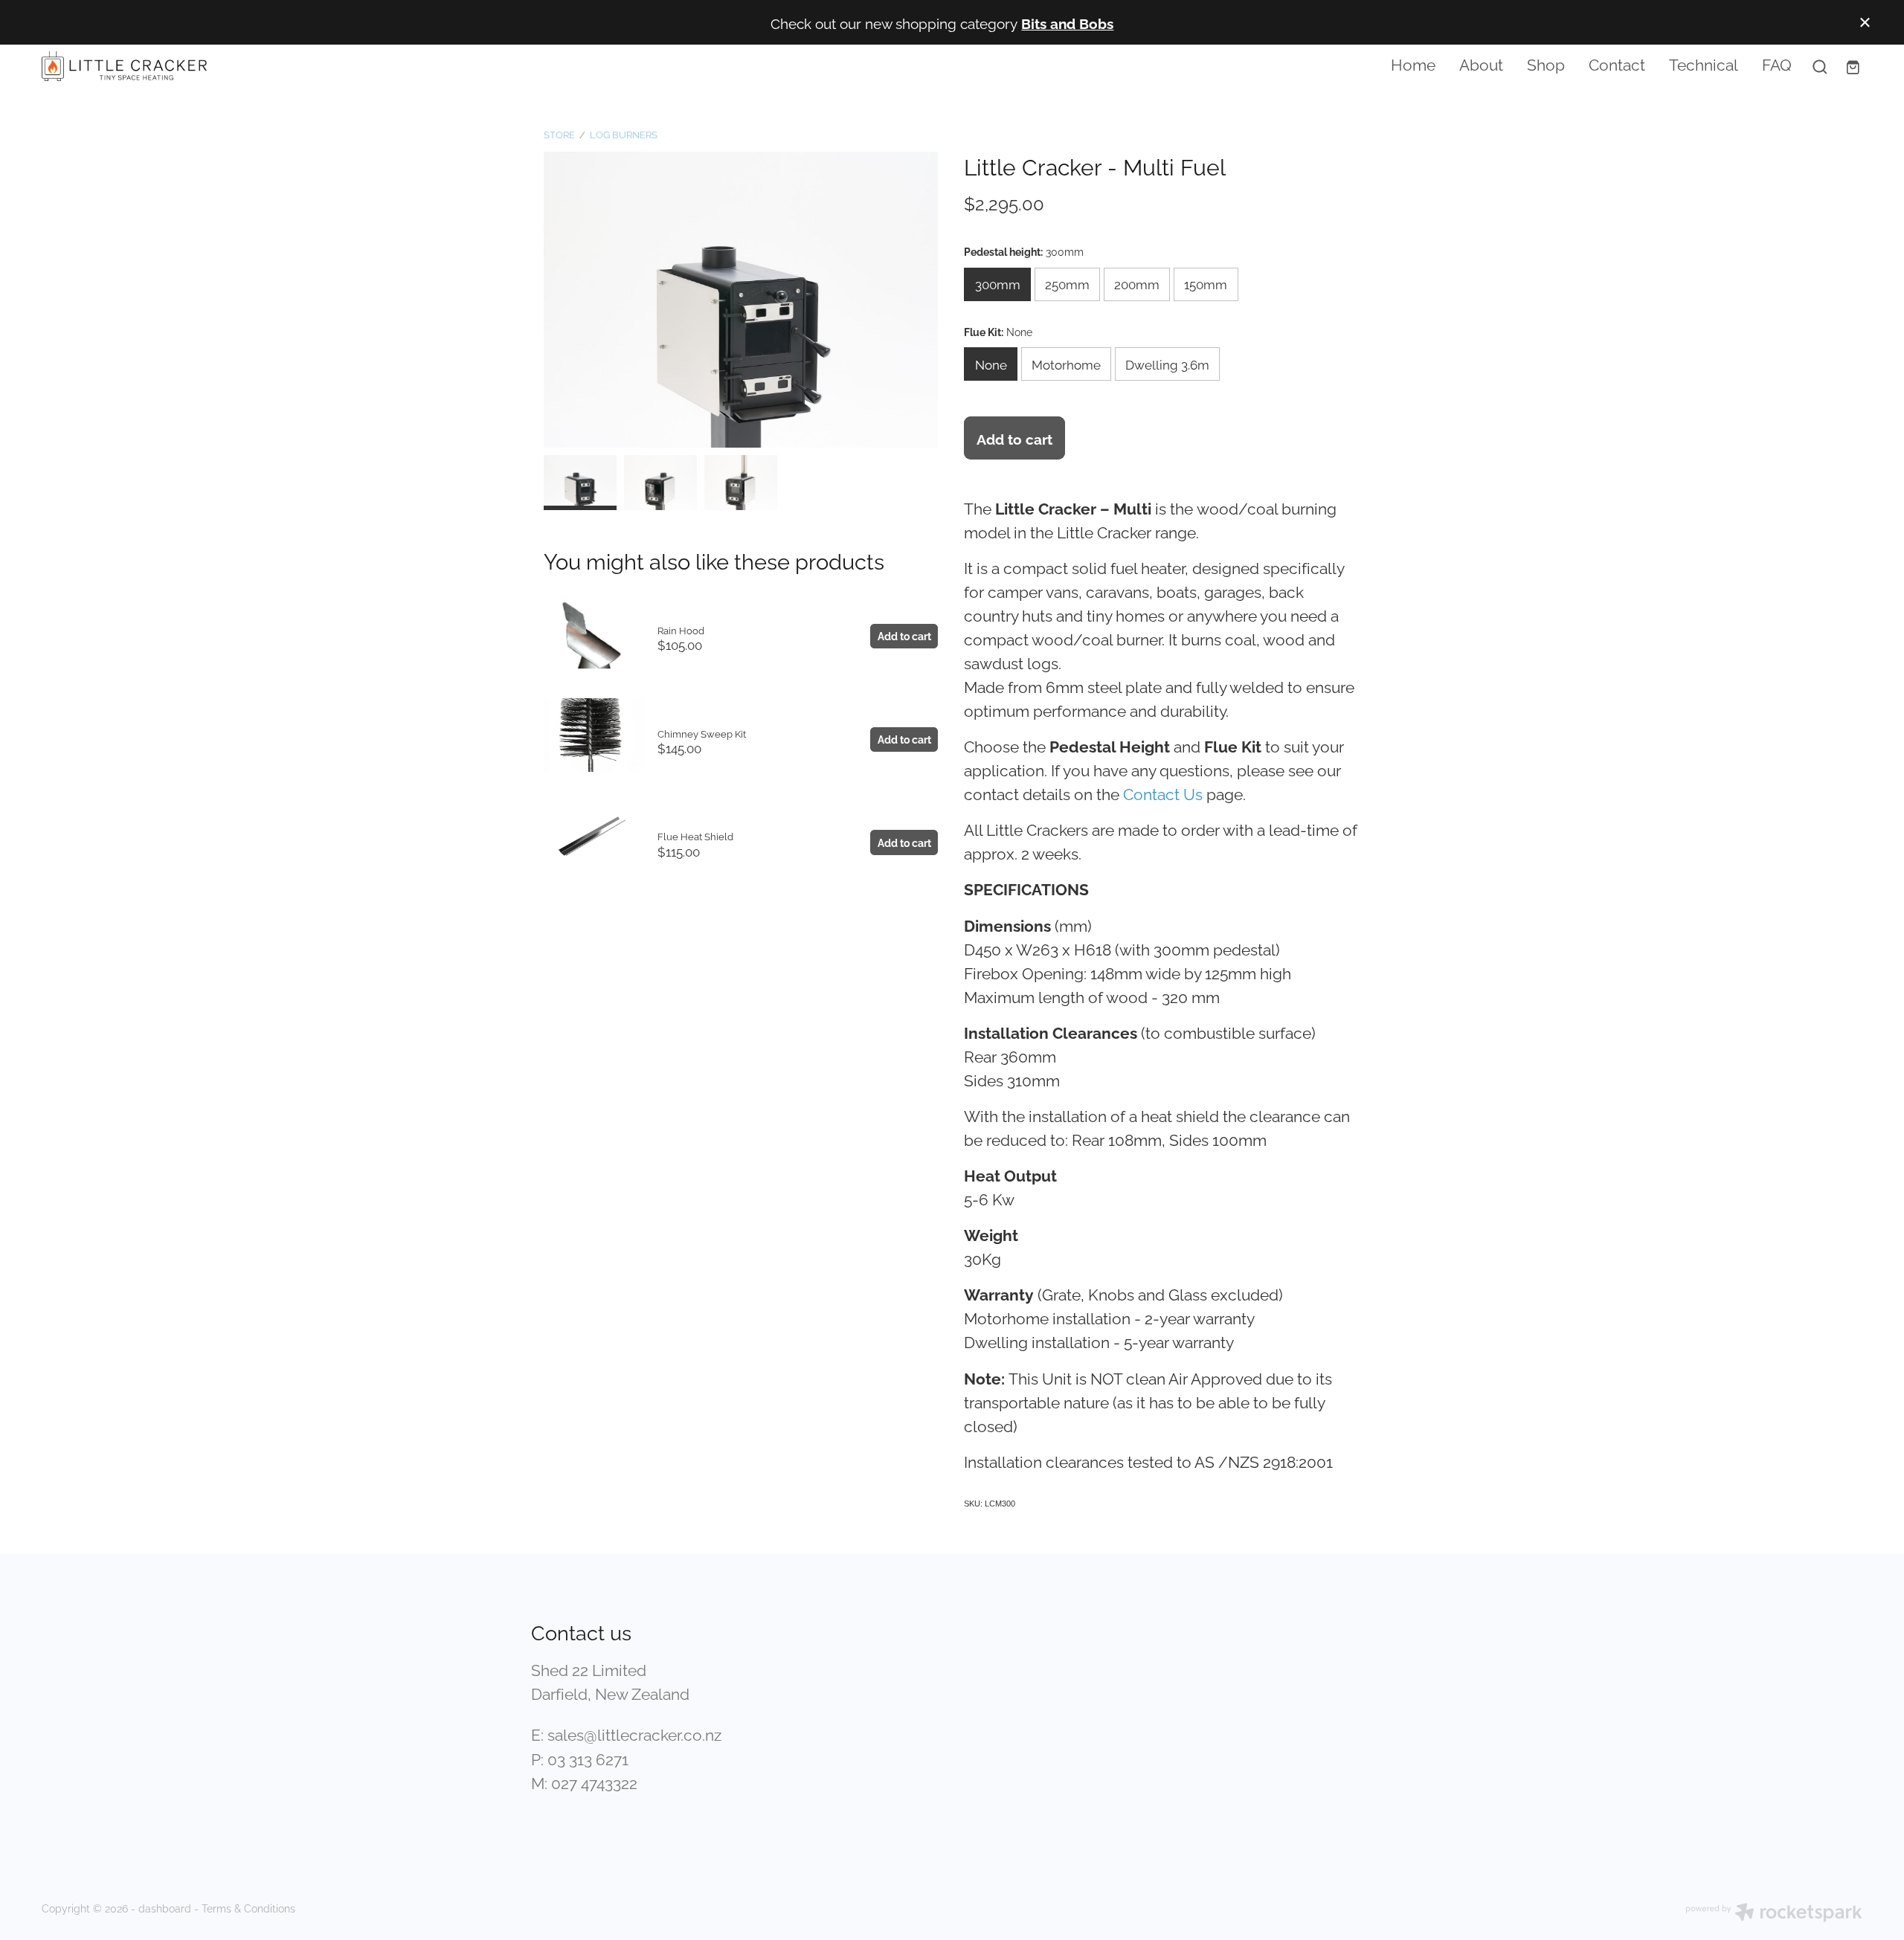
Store (559, 134)
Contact (1617, 63)
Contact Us (1163, 793)
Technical (1704, 63)
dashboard (165, 1908)
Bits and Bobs (1067, 22)
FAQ (1777, 63)
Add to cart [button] (1014, 438)
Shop (1546, 63)
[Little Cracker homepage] (224, 66)
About (1481, 63)
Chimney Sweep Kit (702, 733)
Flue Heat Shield (695, 836)
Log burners (624, 134)
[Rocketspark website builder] (1774, 1914)
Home (1413, 63)
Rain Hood (681, 630)
